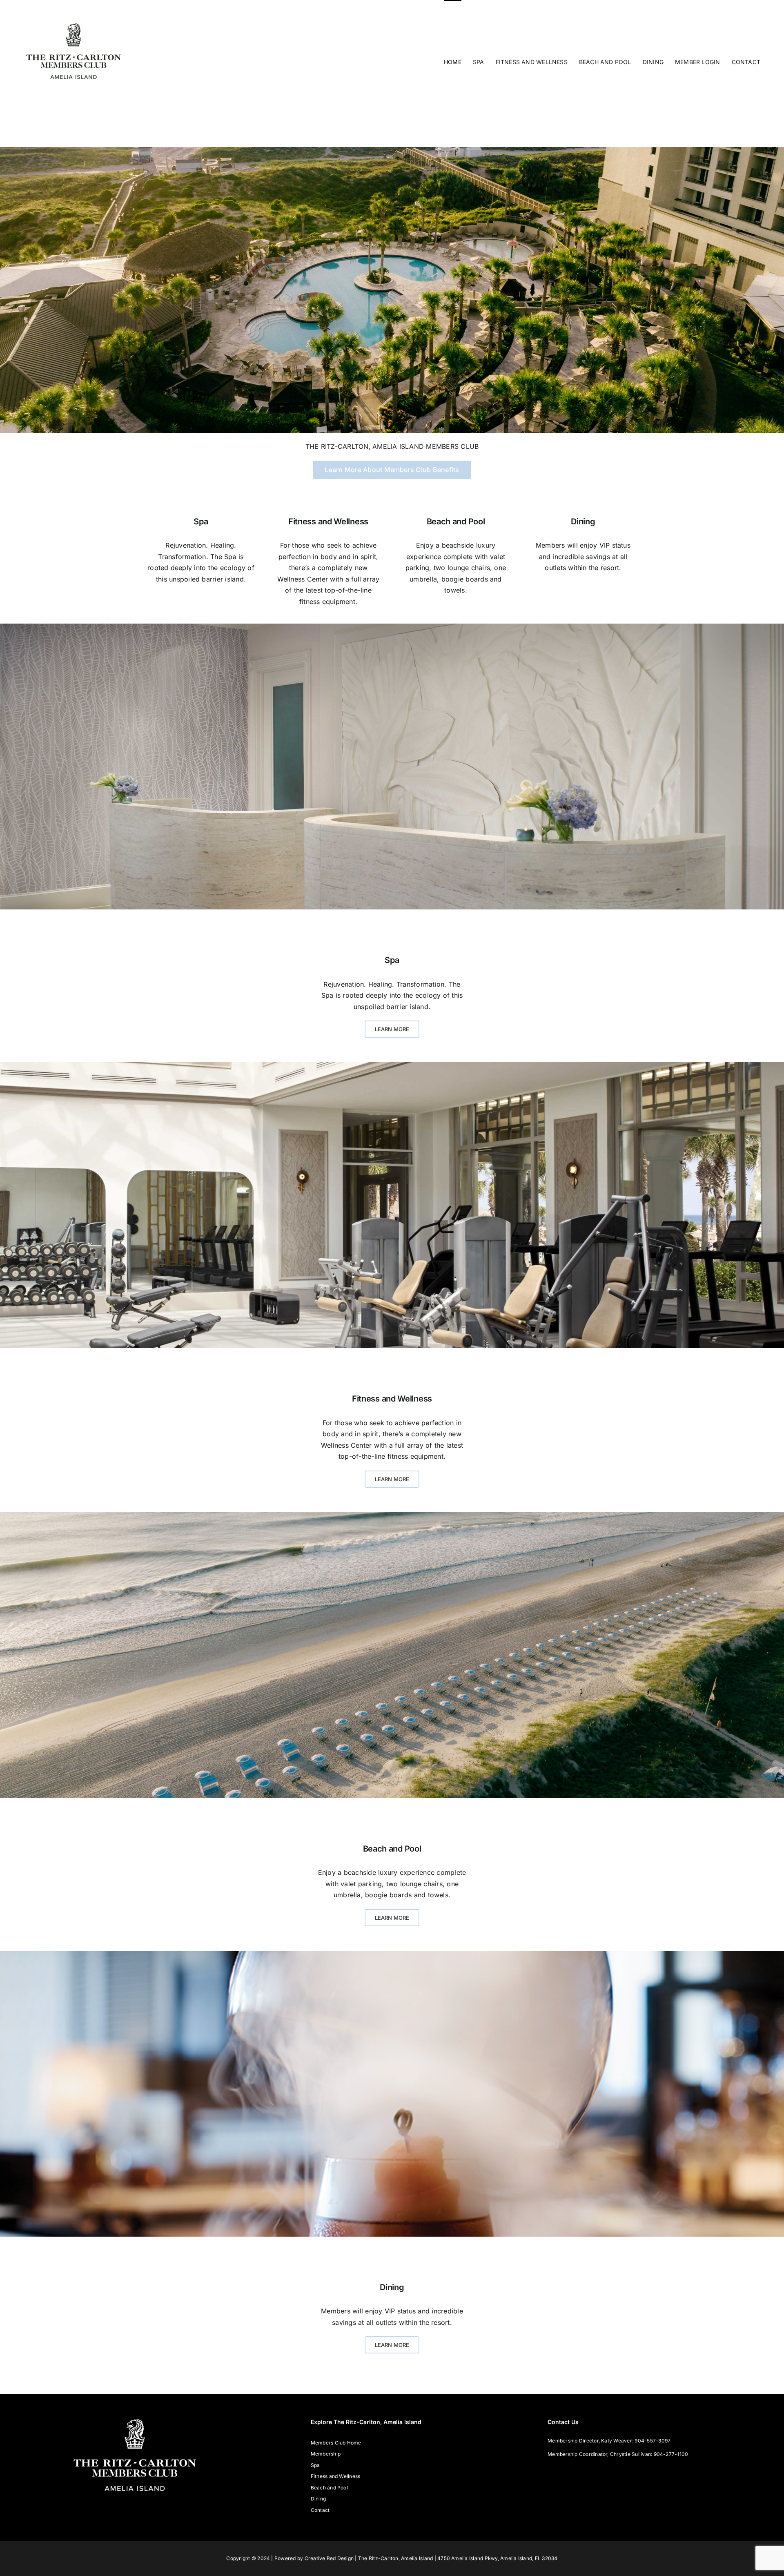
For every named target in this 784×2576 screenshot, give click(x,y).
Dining (583, 521)
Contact (320, 2510)
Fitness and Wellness (328, 521)
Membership (326, 2454)
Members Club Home (336, 2443)
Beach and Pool (456, 521)
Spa (201, 521)
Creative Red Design (329, 2558)
